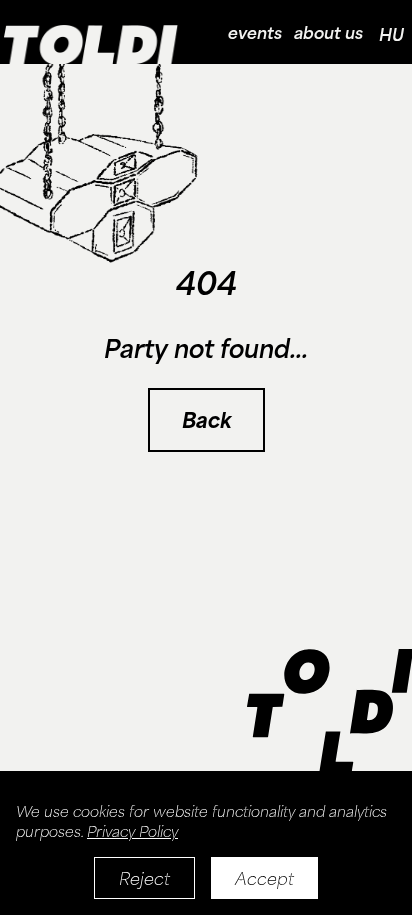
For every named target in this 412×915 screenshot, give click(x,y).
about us (328, 32)
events (255, 32)
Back (206, 419)
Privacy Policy (132, 831)
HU (391, 34)
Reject (144, 878)
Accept (264, 878)
